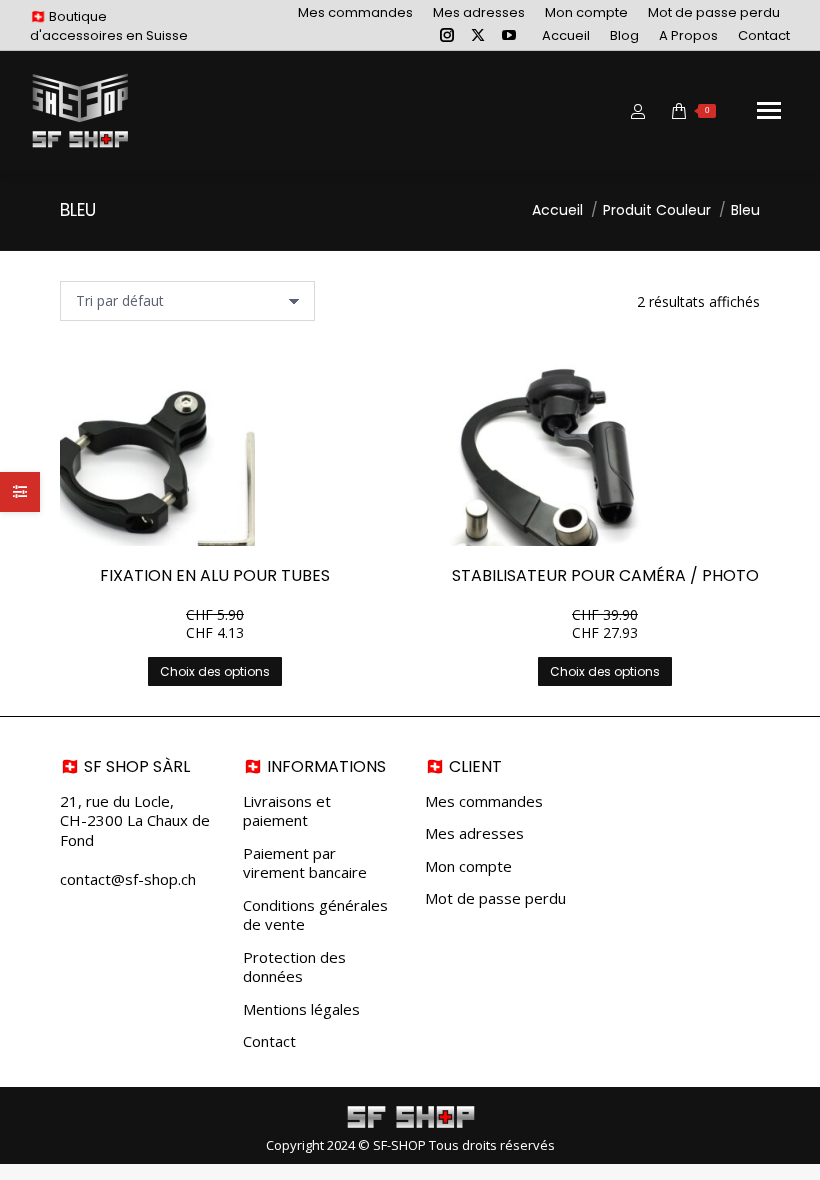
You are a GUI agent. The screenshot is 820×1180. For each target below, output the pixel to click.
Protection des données (294, 967)
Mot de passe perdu (495, 898)
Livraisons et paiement (287, 811)
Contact (269, 1041)
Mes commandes (484, 801)
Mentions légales (301, 1009)
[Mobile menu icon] (769, 110)
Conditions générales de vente (315, 915)
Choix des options (215, 671)
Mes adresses (474, 833)
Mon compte (468, 866)
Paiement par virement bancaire (305, 863)
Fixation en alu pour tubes (215, 575)
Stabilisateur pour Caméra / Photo (605, 575)
